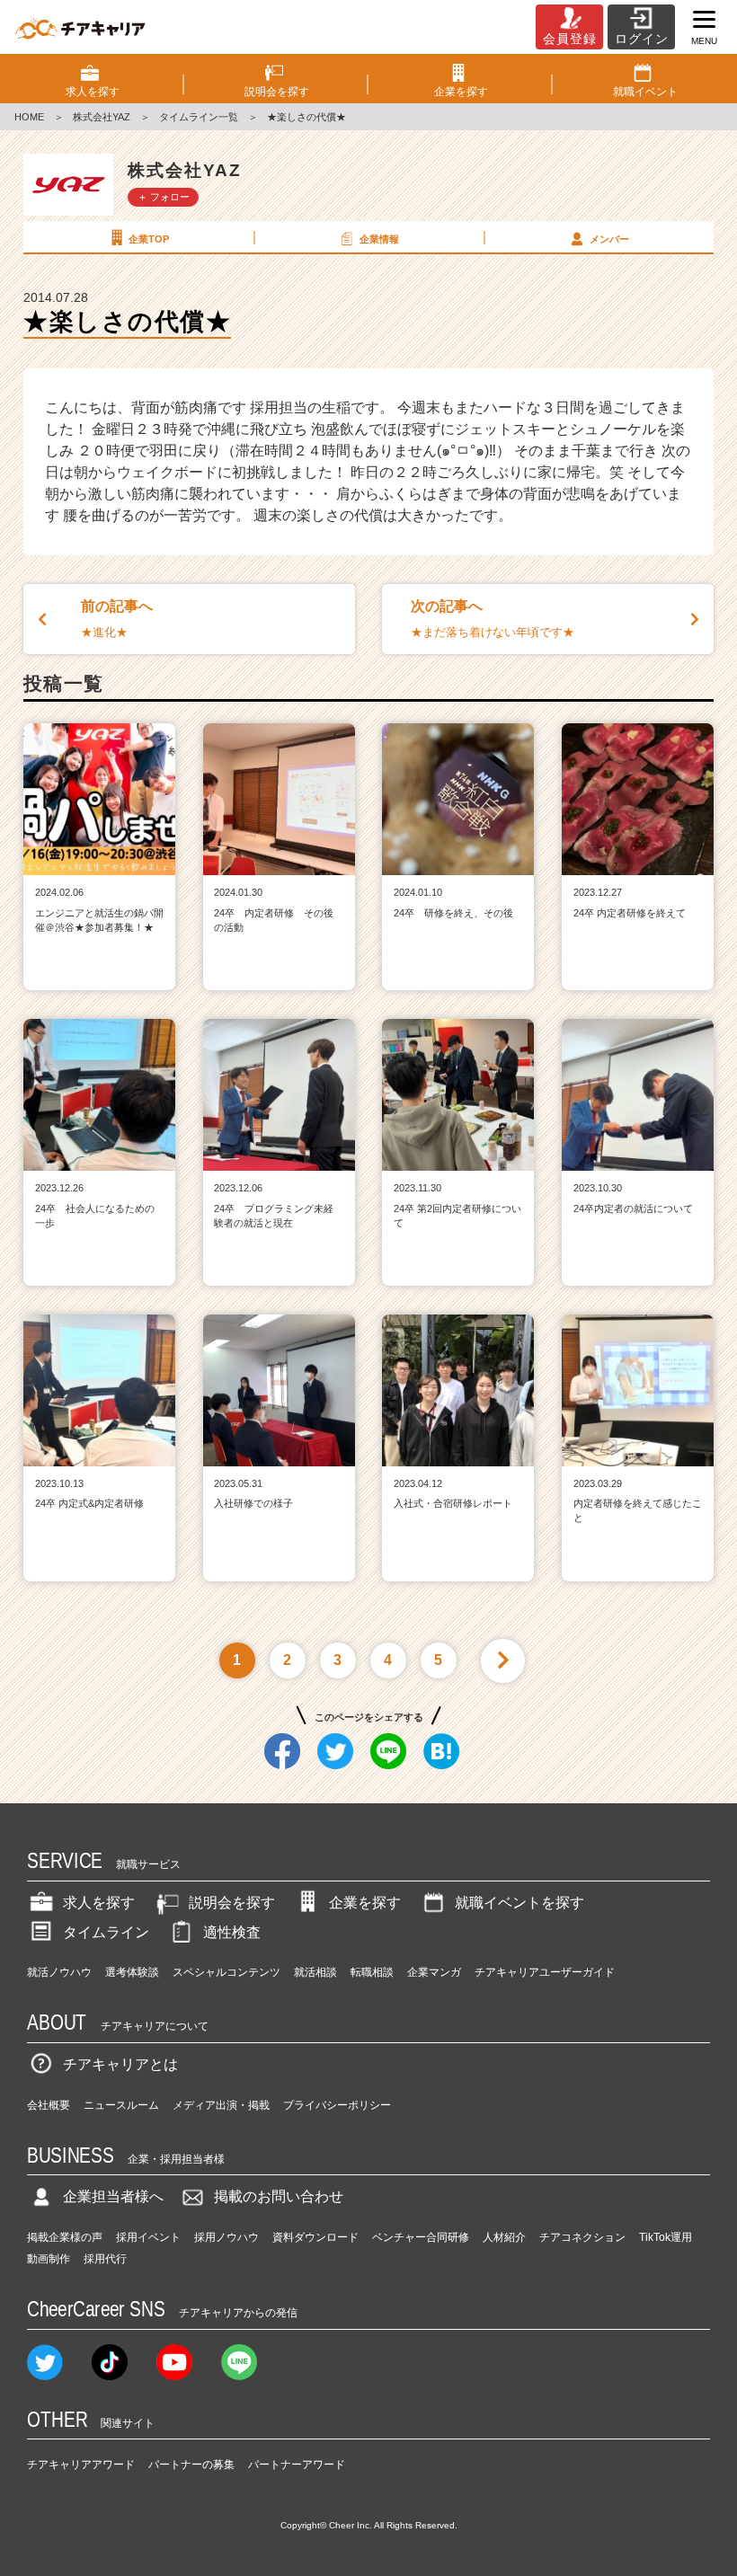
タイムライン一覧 (199, 117)
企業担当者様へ (113, 2196)
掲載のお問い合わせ (279, 2196)
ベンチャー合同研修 (421, 2237)
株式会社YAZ (102, 117)
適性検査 (232, 1932)
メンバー (609, 239)
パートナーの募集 (191, 2465)
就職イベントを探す (519, 1903)
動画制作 (49, 2259)
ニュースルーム (121, 2105)
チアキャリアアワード (81, 2465)
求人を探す (99, 1903)
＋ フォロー (164, 197)
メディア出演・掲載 (221, 2105)
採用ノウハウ (226, 2237)
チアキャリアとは (120, 2064)
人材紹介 (504, 2237)
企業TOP (149, 239)
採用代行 (105, 2259)
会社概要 (49, 2105)
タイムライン (106, 1932)
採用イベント (148, 2237)
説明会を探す (232, 1903)
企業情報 (379, 239)
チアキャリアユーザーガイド (545, 1972)
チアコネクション (582, 2237)
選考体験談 (132, 1972)
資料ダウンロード (315, 2237)
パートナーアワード (297, 2465)
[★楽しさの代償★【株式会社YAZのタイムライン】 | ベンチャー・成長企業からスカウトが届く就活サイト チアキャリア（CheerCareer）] (80, 27)
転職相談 (372, 1972)
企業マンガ (434, 1972)
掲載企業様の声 (65, 2237)
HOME (29, 117)
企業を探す (365, 1903)
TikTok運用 (666, 2237)
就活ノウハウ (59, 1972)
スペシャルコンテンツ (226, 1972)
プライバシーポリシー (337, 2105)
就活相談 (315, 1972)
